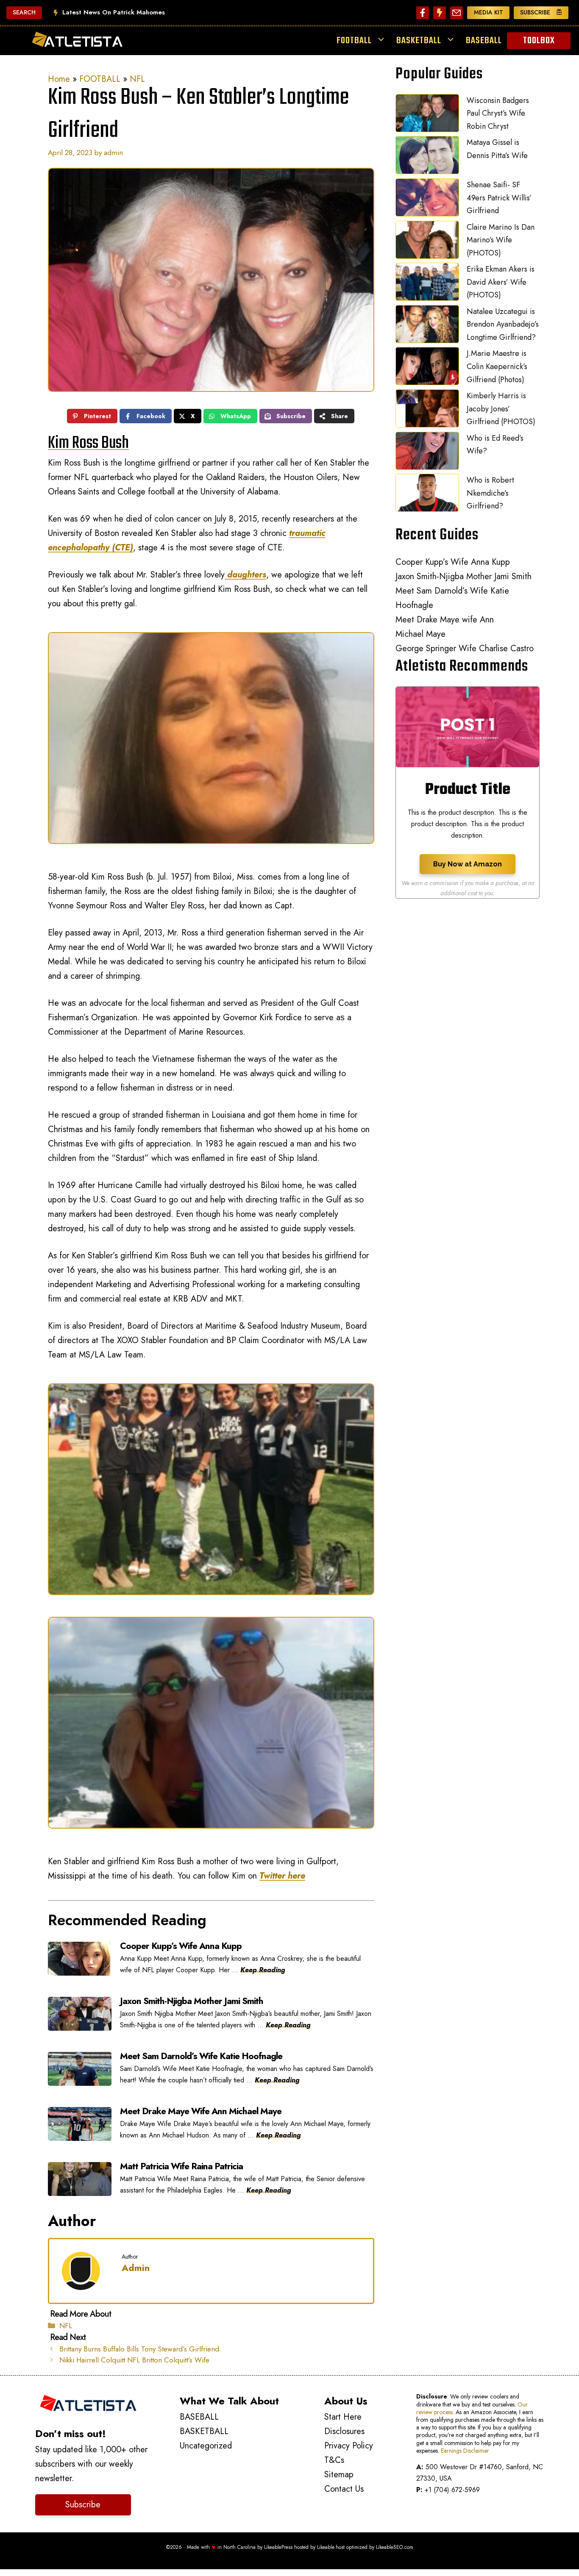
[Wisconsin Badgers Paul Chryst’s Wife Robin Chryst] (427, 115)
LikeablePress (278, 2547)
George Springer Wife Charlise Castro (465, 648)
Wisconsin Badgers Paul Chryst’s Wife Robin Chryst (498, 113)
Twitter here (282, 1876)
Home (59, 79)
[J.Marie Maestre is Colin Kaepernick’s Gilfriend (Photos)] (427, 368)
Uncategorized (206, 2446)
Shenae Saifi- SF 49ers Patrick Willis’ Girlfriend (499, 198)
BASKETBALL (419, 41)
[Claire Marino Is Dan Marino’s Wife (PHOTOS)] (427, 242)
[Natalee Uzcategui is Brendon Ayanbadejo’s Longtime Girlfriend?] (427, 326)
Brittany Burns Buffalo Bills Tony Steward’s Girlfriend (139, 2349)
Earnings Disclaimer (465, 2451)
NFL (137, 79)
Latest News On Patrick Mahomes (114, 12)
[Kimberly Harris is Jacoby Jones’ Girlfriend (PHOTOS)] (427, 411)
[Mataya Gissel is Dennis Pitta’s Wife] (427, 157)
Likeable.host (331, 2547)
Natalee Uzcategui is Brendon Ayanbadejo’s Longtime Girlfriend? (503, 324)
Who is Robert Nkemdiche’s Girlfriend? (490, 493)
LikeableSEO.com (395, 2547)
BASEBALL (484, 41)
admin (136, 2268)
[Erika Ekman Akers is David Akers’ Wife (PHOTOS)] (427, 284)
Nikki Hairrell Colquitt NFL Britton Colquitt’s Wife (134, 2360)
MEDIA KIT (489, 12)
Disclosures (344, 2431)
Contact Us (344, 2489)
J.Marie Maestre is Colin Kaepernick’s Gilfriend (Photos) (497, 366)
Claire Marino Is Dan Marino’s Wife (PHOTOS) (501, 240)
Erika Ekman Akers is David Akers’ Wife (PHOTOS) (501, 282)
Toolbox (539, 41)
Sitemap (339, 2475)
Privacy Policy (349, 2446)
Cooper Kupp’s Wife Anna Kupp (453, 562)
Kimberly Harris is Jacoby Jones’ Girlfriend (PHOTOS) (501, 409)
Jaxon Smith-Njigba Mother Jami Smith (463, 576)
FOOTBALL (354, 41)
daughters (245, 575)
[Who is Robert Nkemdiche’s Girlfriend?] (427, 495)
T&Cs (334, 2460)
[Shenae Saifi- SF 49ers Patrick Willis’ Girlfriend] (427, 200)
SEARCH (24, 12)
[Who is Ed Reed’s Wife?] (427, 453)
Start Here (343, 2417)
